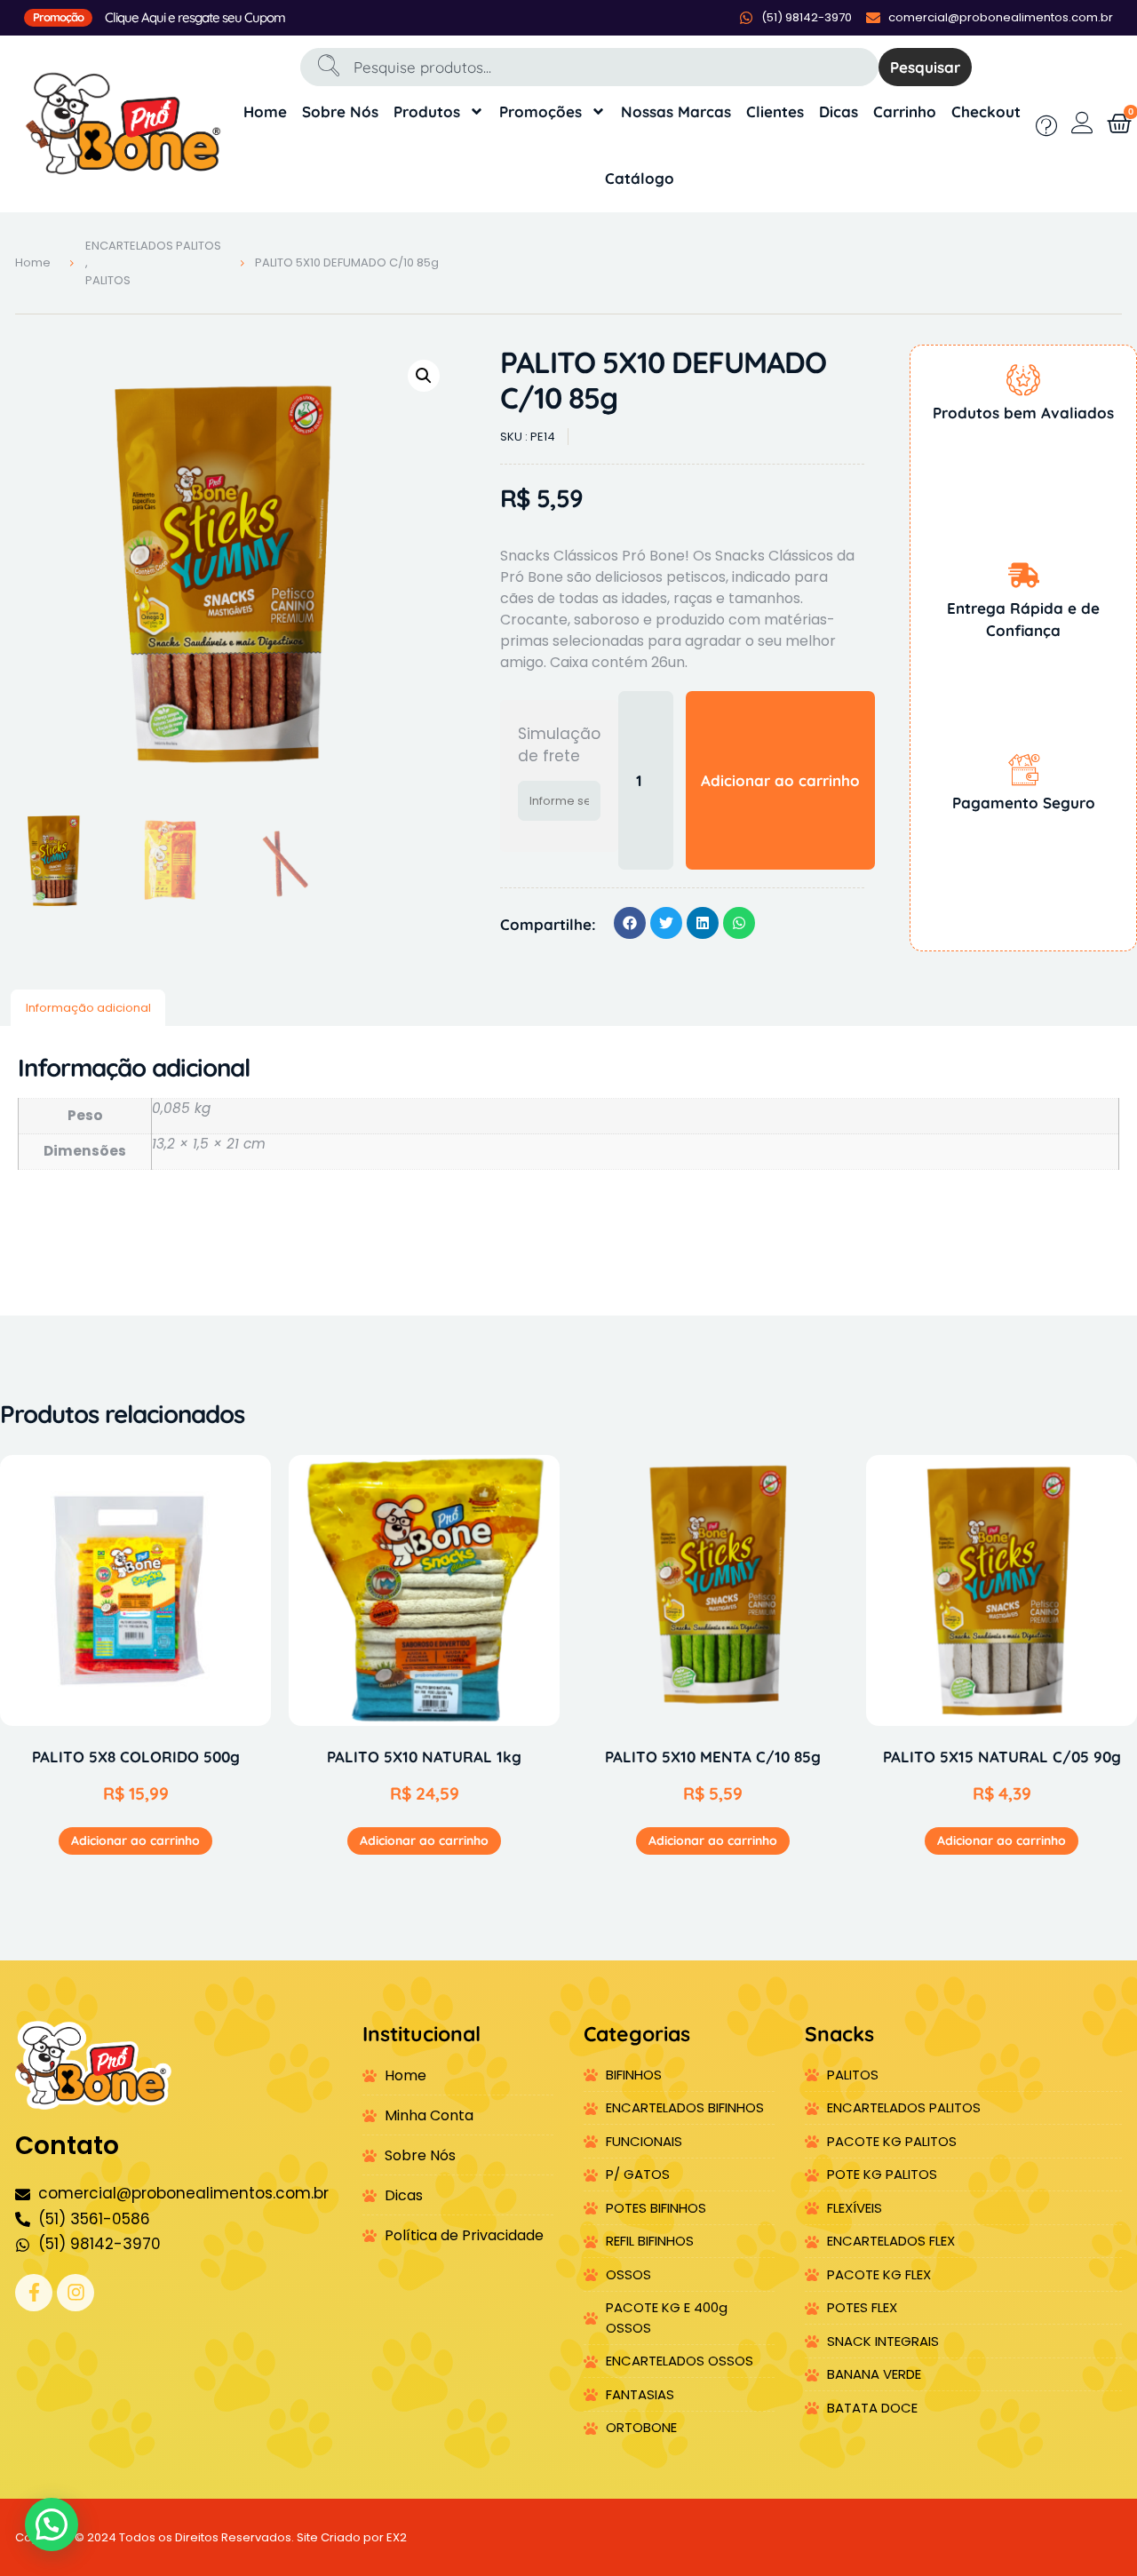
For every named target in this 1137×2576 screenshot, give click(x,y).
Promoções (541, 111)
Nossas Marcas (676, 111)
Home (265, 111)
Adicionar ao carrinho (780, 780)
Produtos (427, 111)
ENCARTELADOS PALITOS (153, 246)
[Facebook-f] (34, 2293)
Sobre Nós (340, 111)
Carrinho (905, 111)
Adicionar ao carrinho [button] (135, 1841)
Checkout (986, 111)
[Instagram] (76, 2293)
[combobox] (589, 67)
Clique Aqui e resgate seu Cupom (195, 17)
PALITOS (108, 280)
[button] (424, 376)
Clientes (775, 111)
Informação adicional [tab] (88, 1008)
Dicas (839, 111)
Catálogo (640, 178)
